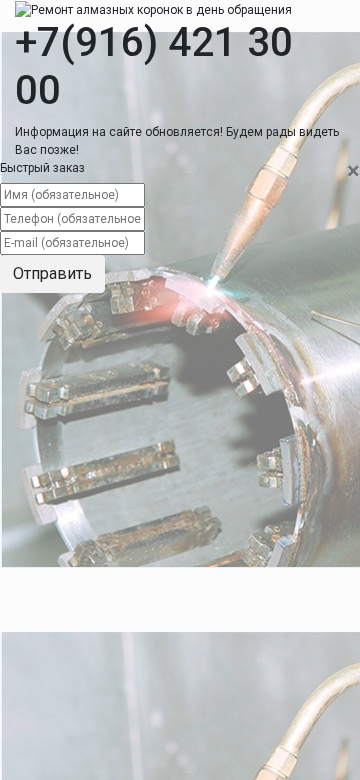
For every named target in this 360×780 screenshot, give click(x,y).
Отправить (52, 273)
